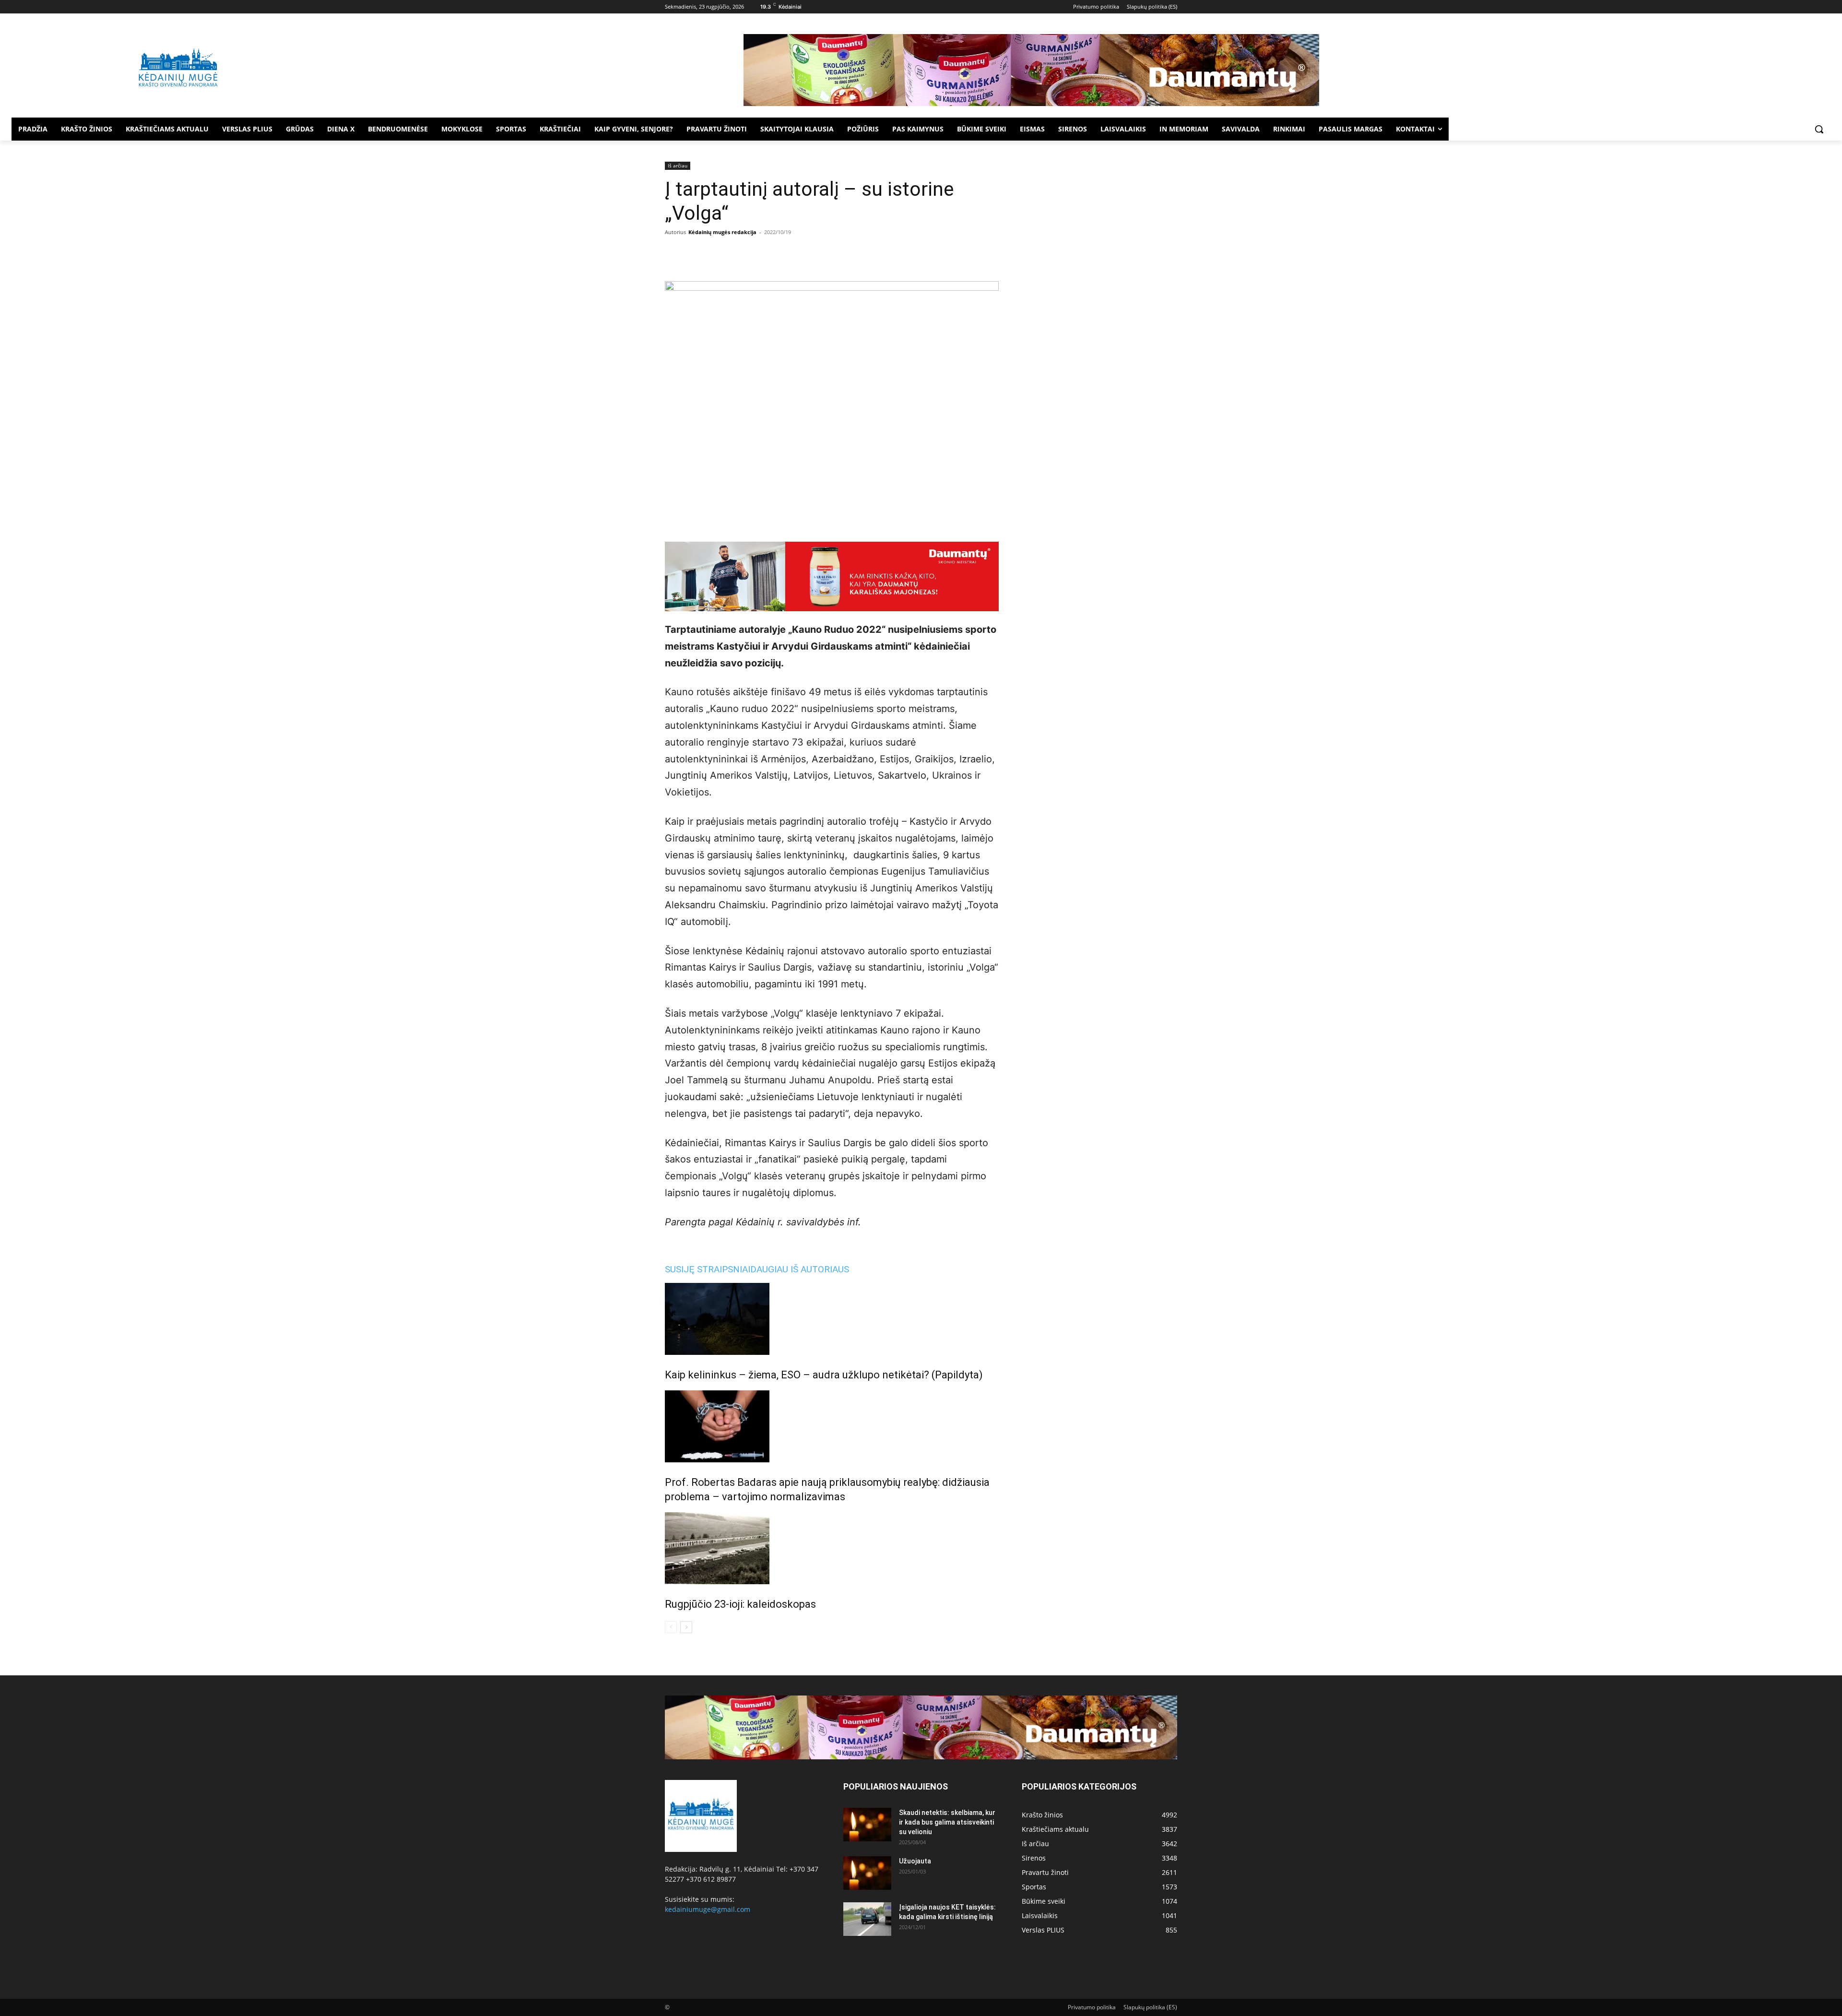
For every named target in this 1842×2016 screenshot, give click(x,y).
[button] (1819, 129)
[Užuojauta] (867, 1873)
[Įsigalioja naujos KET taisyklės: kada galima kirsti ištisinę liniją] (867, 1919)
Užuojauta (915, 1861)
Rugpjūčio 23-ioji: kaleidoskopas (740, 1604)
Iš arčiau (678, 166)
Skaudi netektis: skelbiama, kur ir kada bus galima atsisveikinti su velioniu (947, 1822)
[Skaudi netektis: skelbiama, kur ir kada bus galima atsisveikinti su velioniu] (867, 1825)
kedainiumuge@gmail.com (708, 1909)
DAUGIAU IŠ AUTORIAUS (800, 1269)
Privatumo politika (1092, 2007)
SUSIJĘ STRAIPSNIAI (708, 1269)
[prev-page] (671, 1627)
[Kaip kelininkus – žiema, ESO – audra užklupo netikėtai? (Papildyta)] (832, 1319)
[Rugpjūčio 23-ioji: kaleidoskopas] (832, 1548)
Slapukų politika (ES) (1150, 2007)
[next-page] (686, 1627)
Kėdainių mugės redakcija (722, 232)
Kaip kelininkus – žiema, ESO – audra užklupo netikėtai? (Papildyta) (824, 1375)
